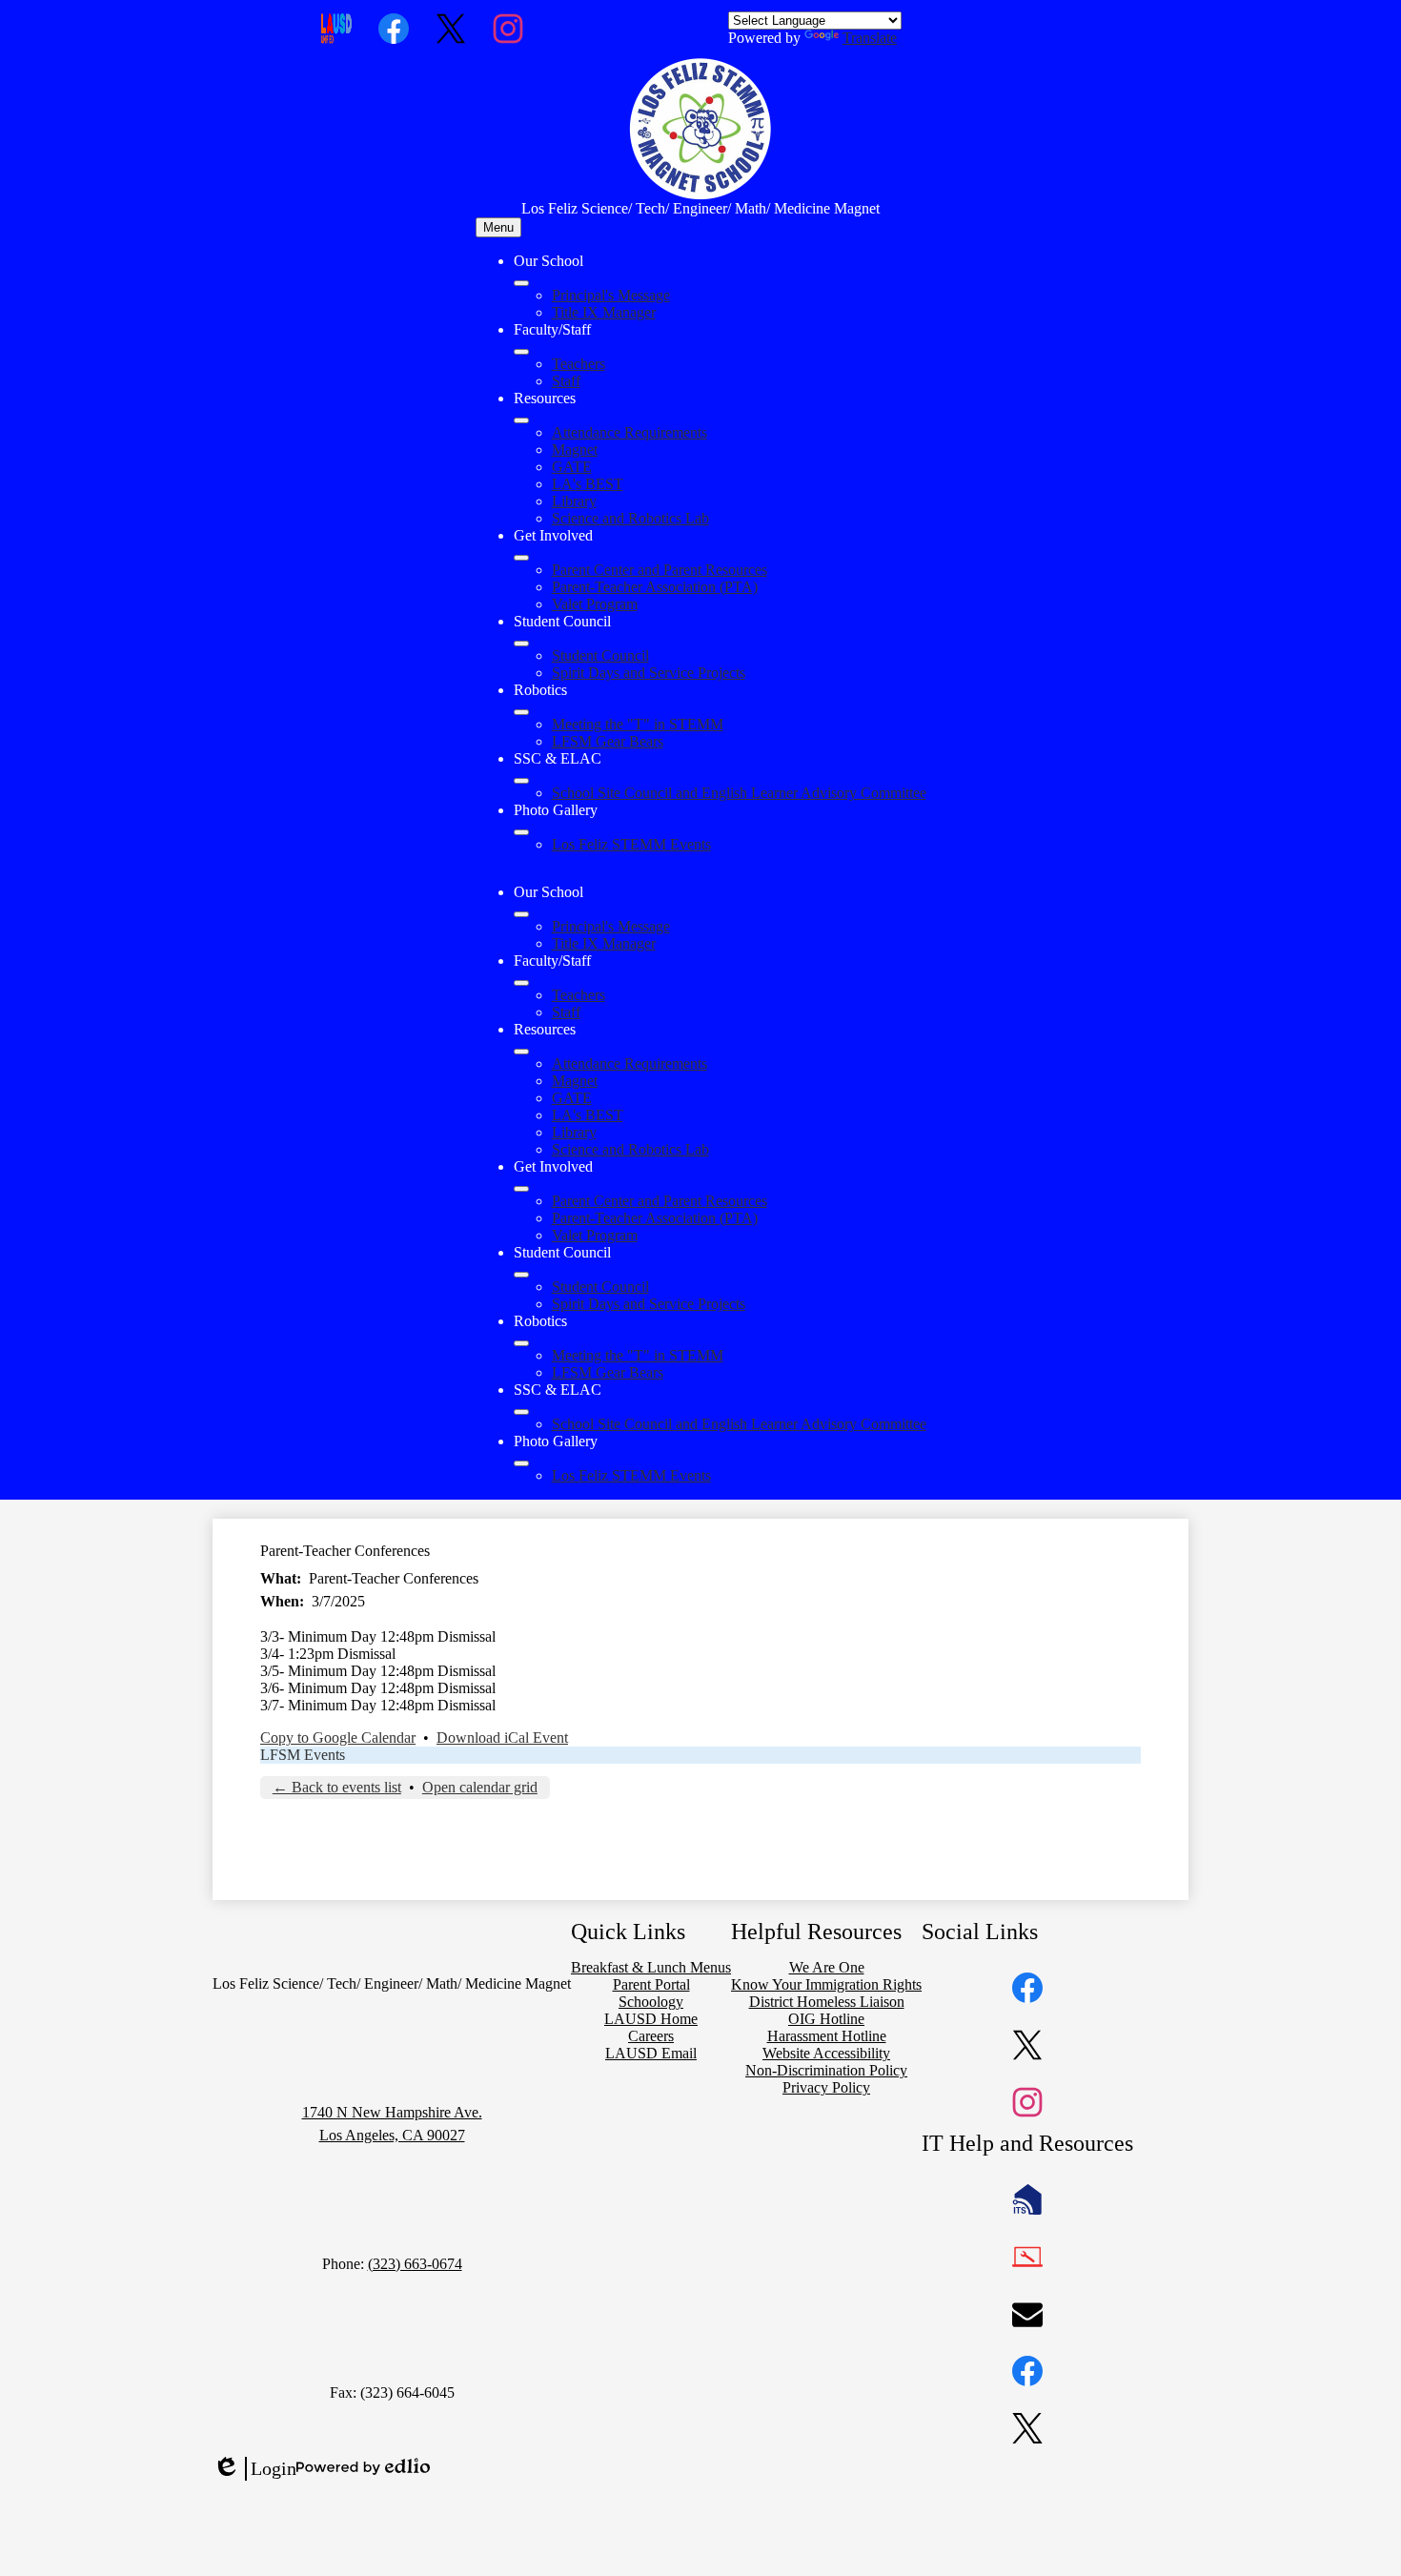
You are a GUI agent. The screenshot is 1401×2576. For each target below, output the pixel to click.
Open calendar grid (480, 1787)
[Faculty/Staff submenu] (521, 352)
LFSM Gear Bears (608, 741)
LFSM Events (303, 1755)
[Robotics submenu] (521, 712)
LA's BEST (588, 484)
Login (254, 2469)
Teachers (579, 364)
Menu (498, 227)
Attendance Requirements (629, 432)
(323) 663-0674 (415, 2264)
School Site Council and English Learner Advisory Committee (739, 793)
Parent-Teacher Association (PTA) (655, 587)
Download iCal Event (502, 1738)
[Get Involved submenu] (521, 558)
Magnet (575, 450)
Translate (870, 38)
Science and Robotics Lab (630, 518)
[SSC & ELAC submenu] (521, 781)
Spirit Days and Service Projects (649, 673)
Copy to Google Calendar (338, 1738)
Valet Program (595, 604)
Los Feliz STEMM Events (631, 844)
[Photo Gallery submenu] (521, 832)
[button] (521, 914)
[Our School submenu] (521, 283)
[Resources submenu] (521, 420)
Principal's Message (611, 295)
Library (574, 501)
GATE (572, 467)
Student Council (600, 655)
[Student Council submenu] (521, 644)
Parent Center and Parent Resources (660, 570)
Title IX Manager (604, 312)
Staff (566, 381)
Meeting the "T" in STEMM (638, 724)
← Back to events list (337, 1787)
